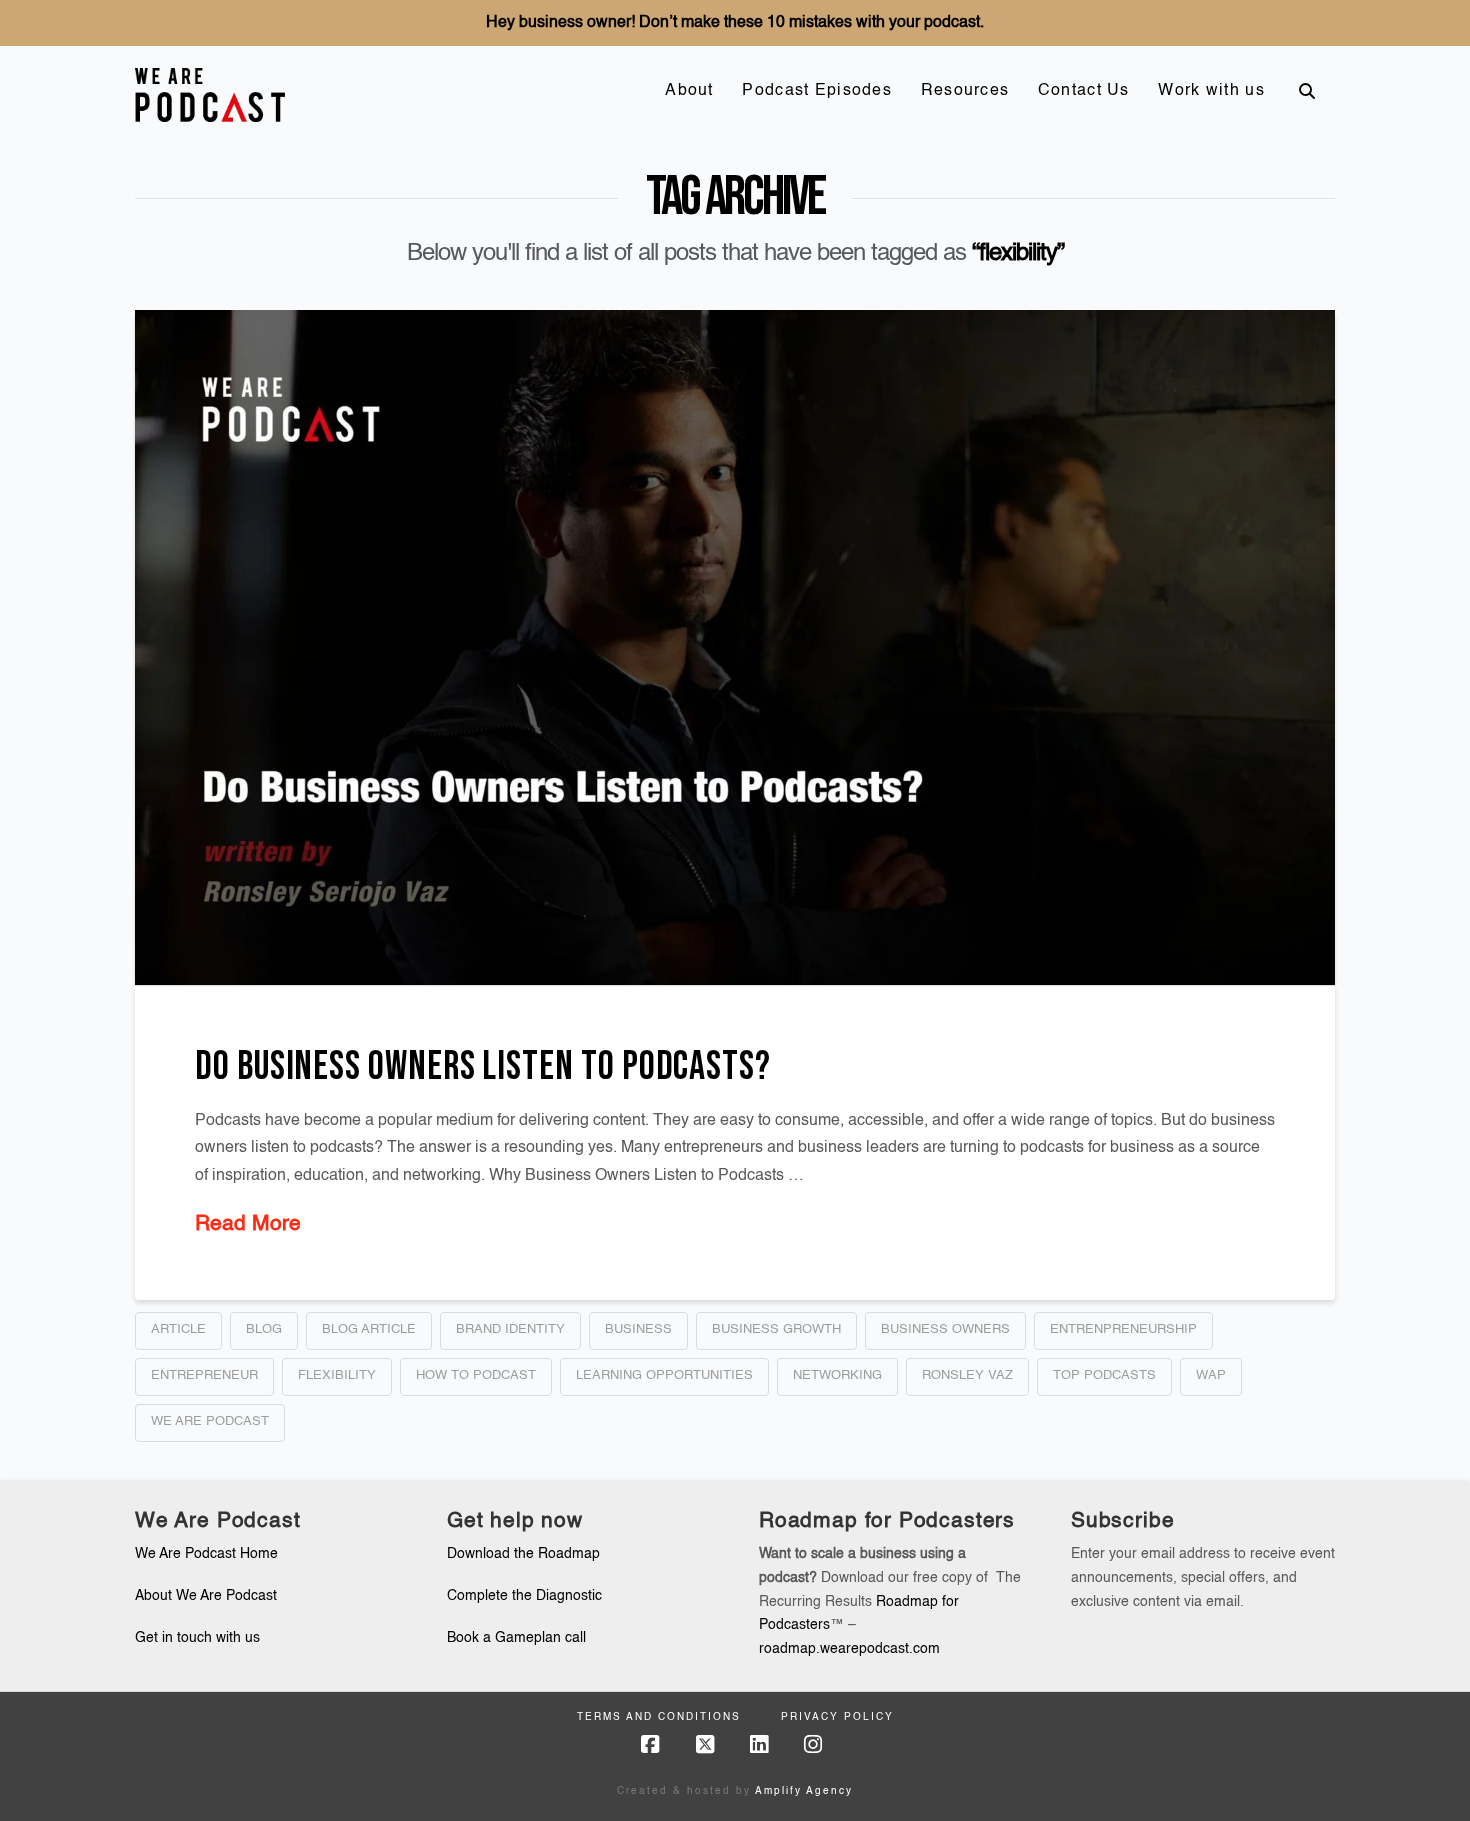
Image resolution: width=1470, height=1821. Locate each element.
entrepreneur (204, 1375)
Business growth (776, 1329)
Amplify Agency (804, 1791)
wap (1211, 1375)
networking (837, 1375)
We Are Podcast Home (206, 1554)
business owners (945, 1329)
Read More (248, 1224)
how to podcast (476, 1375)
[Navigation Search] (1307, 91)
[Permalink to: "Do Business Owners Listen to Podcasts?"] (735, 647)
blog (264, 1329)
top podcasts (1104, 1375)
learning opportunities (664, 1375)
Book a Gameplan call (516, 1638)
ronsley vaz (967, 1375)
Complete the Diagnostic (524, 1596)
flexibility (337, 1375)
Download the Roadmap (523, 1554)
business (638, 1329)
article (178, 1329)
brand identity (510, 1329)
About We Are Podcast (206, 1596)
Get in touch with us (197, 1638)
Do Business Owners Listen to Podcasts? (483, 1067)
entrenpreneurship (1123, 1329)
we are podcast (210, 1421)
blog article (369, 1329)
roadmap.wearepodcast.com (849, 1649)
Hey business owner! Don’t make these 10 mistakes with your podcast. (735, 23)
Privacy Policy (837, 1717)
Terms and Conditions (659, 1717)
